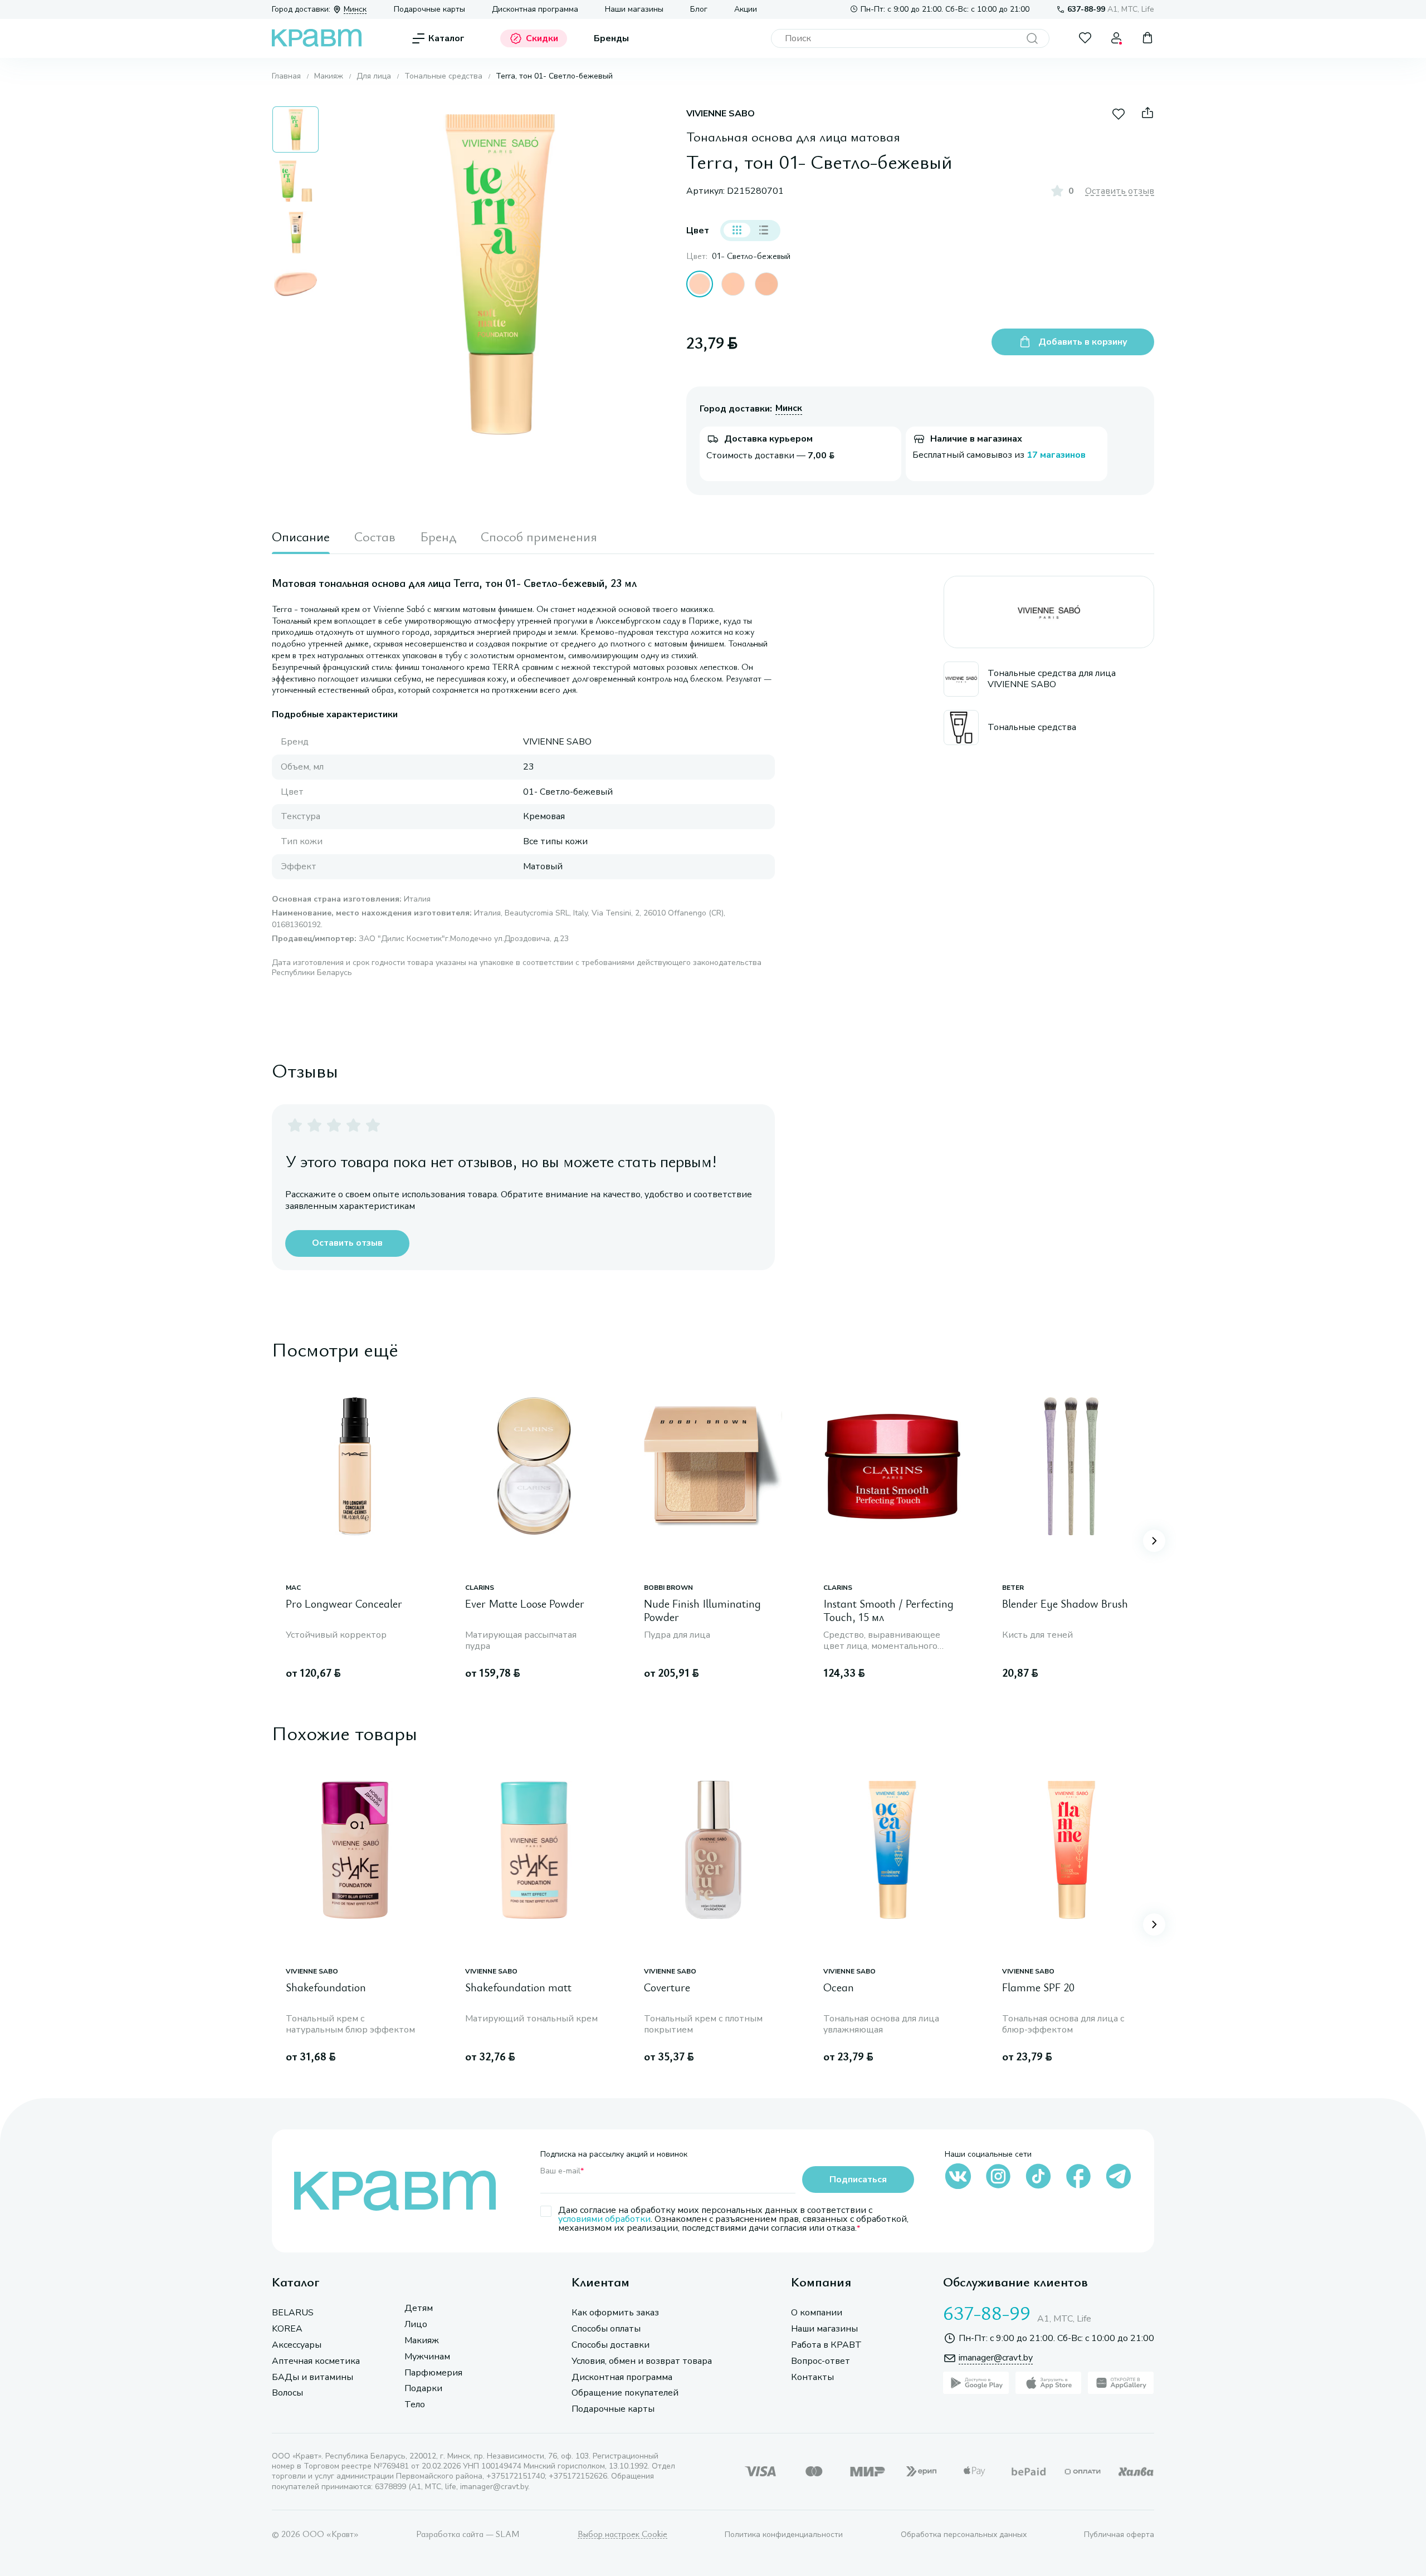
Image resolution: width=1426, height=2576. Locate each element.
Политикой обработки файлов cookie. (1107, 2487)
